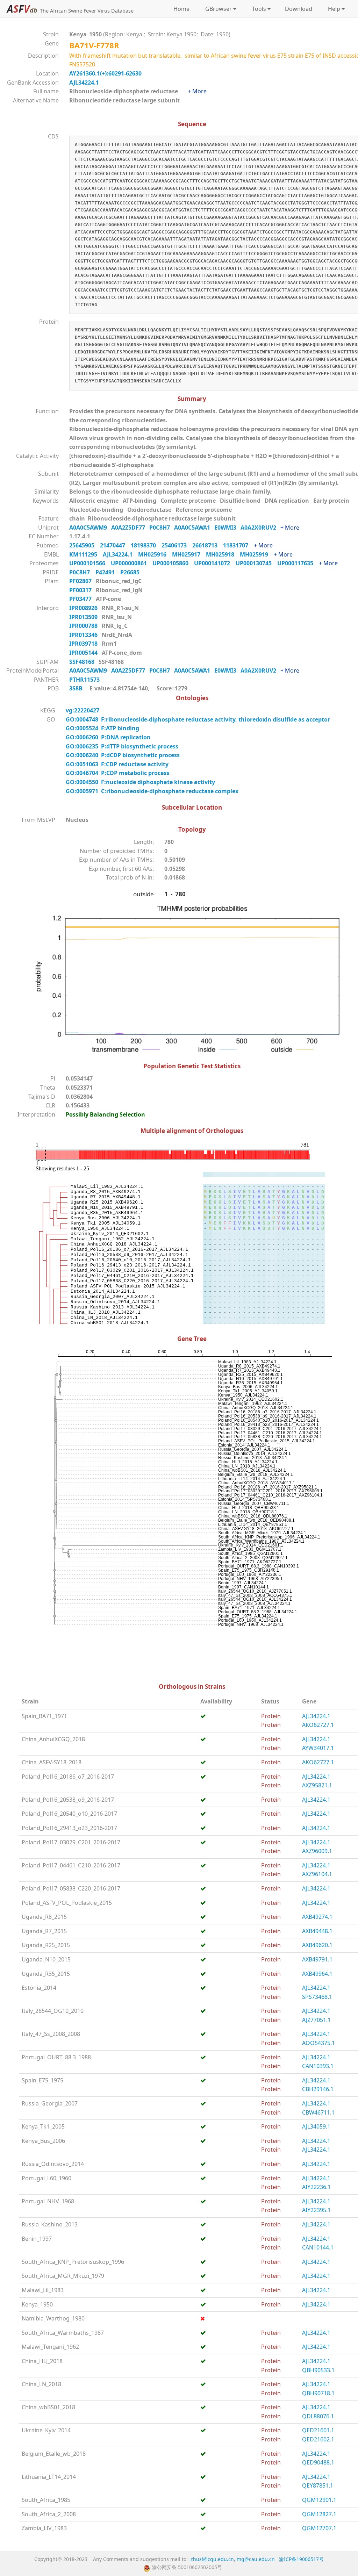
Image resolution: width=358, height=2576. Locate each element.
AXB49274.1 (317, 1917)
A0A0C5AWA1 (194, 528)
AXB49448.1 (317, 1931)
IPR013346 (84, 635)
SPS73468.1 (317, 1997)
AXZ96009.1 (317, 1851)
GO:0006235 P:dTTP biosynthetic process (122, 746)
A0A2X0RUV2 (260, 528)
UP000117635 (298, 563)
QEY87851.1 (318, 2485)
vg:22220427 (83, 710)
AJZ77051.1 (316, 2020)
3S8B (76, 688)
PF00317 (81, 590)
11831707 (238, 545)
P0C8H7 (162, 528)
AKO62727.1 (318, 1725)
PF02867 (81, 581)
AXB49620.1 (317, 1945)
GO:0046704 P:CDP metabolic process (117, 773)
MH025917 (189, 554)
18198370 (146, 545)
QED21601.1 (318, 2430)
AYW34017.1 (318, 1748)
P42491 (108, 572)
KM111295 (86, 554)
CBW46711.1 (318, 2112)
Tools (258, 9)
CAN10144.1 (318, 2247)
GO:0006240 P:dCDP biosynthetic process (123, 755)
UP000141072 (215, 563)
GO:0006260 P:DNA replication (108, 737)
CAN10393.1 (318, 2066)
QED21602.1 (318, 2439)
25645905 (85, 545)
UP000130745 (256, 563)
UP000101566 (90, 563)
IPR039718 (84, 644)
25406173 (177, 545)
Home (181, 9)
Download (299, 9)
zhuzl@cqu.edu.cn (212, 2559)
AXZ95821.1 (317, 1785)
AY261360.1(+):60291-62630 (105, 73)
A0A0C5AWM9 (90, 528)
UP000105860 (173, 563)
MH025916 (155, 554)
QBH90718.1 (318, 2393)
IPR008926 (84, 608)
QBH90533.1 (318, 2370)
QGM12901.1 (319, 2500)
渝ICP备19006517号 (301, 2559)
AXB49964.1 (317, 1974)
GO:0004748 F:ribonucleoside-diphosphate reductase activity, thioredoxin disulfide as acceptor (198, 719)
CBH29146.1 (318, 2089)
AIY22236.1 (316, 2187)
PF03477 (81, 599)
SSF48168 (83, 662)
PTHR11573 (86, 680)
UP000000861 (132, 563)
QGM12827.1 (319, 2514)
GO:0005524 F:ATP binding (102, 728)
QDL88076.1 (318, 2416)
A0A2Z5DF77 (130, 528)
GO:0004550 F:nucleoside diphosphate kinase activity (140, 782)
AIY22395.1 (316, 2210)
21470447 (115, 545)
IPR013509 (84, 617)
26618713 (208, 545)
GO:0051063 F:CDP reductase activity (117, 764)
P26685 (132, 572)
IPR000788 (84, 626)
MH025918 (223, 554)
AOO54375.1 (318, 2043)
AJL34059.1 (316, 2126)
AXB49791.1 (317, 1959)
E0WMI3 (227, 528)
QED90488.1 (318, 2462)
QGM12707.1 (319, 2528)
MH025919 (257, 554)
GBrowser (217, 9)
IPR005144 (84, 653)
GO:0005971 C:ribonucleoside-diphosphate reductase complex (152, 791)
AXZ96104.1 (317, 1874)
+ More (197, 91)
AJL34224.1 (84, 82)
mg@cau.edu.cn (256, 2559)
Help (333, 9)
